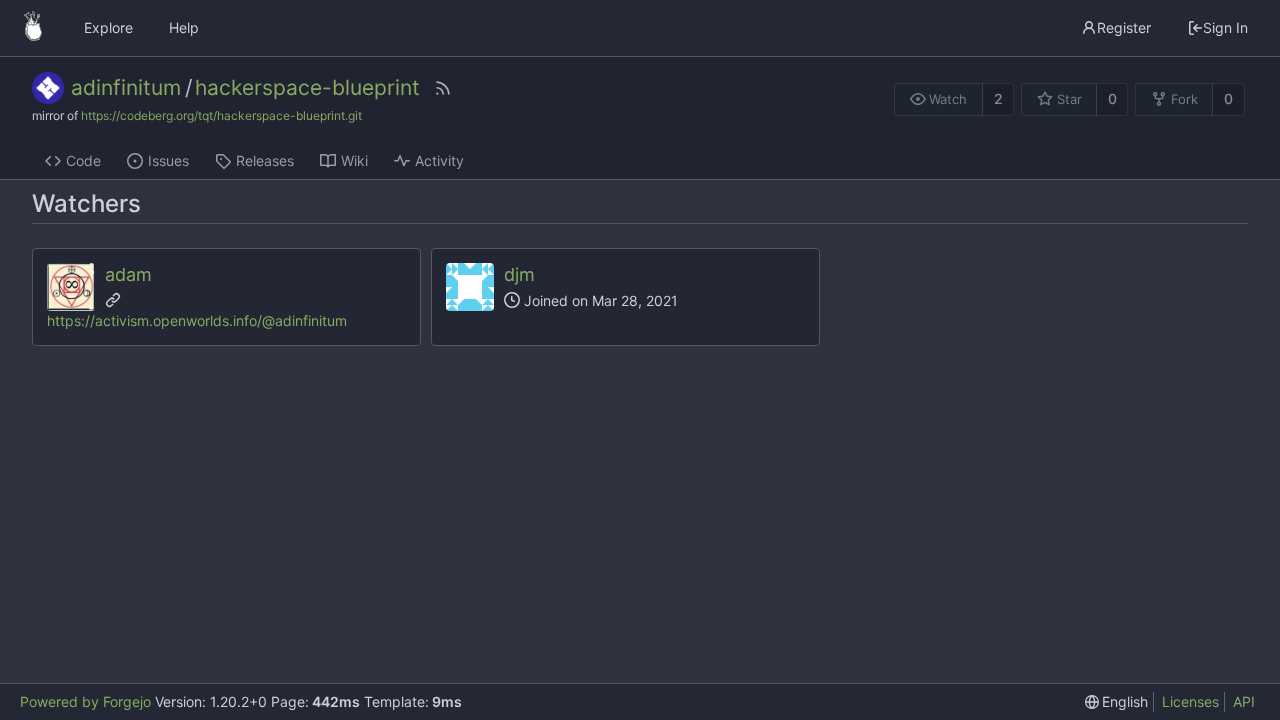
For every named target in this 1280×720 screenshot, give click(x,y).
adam (128, 274)
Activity (439, 160)
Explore (108, 27)
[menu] (1117, 702)
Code (83, 160)
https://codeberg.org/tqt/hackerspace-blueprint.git (221, 115)
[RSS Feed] (443, 88)
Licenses (1190, 701)
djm (519, 274)
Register (1124, 27)
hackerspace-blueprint (307, 88)
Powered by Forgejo (85, 701)
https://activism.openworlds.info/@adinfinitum (197, 320)
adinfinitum (126, 88)
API (1244, 701)
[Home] (33, 28)
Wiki (354, 160)
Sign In (1225, 27)
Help (184, 27)
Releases (265, 160)
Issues (168, 160)
